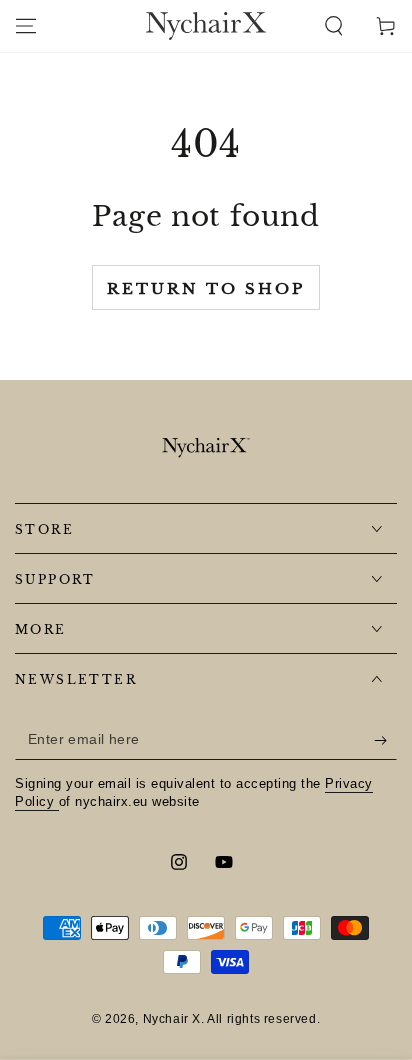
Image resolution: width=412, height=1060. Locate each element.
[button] (334, 26)
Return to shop (206, 288)
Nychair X (172, 1019)
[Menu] (26, 26)
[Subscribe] (385, 740)
